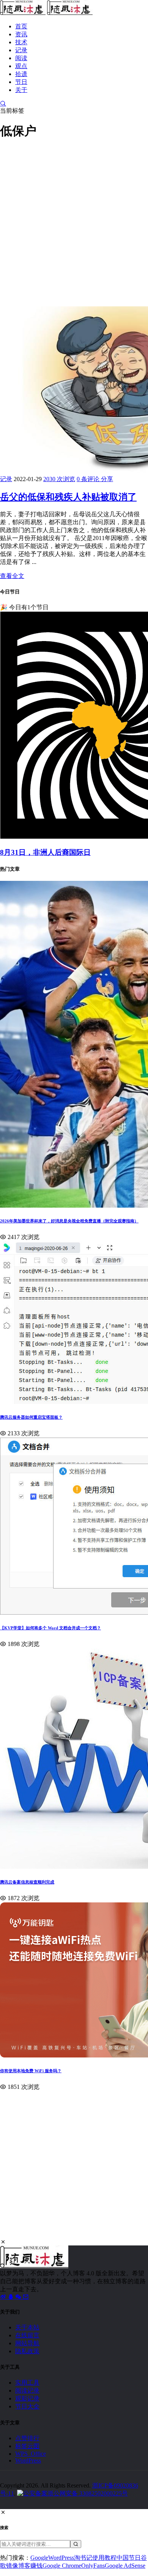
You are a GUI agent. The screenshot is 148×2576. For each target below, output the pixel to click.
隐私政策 (27, 2351)
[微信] (19, 2297)
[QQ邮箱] (26, 2297)
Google (39, 2558)
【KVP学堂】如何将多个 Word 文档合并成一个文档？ (50, 1628)
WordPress (28, 2460)
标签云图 (27, 2446)
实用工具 (27, 2383)
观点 (21, 66)
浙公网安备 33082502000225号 (88, 2493)
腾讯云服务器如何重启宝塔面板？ (31, 1417)
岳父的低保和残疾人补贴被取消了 (68, 497)
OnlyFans (93, 2566)
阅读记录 (27, 2390)
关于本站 (27, 2327)
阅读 (21, 58)
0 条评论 (89, 479)
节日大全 (27, 2406)
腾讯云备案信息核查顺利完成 (27, 1882)
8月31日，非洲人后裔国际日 (45, 852)
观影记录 (27, 2398)
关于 (21, 90)
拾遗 (21, 74)
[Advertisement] (74, 222)
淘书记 (83, 2558)
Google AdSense (125, 2566)
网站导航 (27, 2343)
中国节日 (129, 2558)
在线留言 (27, 2335)
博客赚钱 (30, 2566)
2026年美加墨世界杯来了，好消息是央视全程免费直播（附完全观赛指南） (69, 1221)
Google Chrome (62, 2566)
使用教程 (104, 2558)
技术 (21, 42)
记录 (21, 50)
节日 (21, 82)
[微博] (4, 2297)
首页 (21, 26)
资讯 (21, 34)
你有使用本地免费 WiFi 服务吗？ (31, 2071)
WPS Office (31, 2454)
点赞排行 (27, 2438)
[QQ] (11, 2297)
